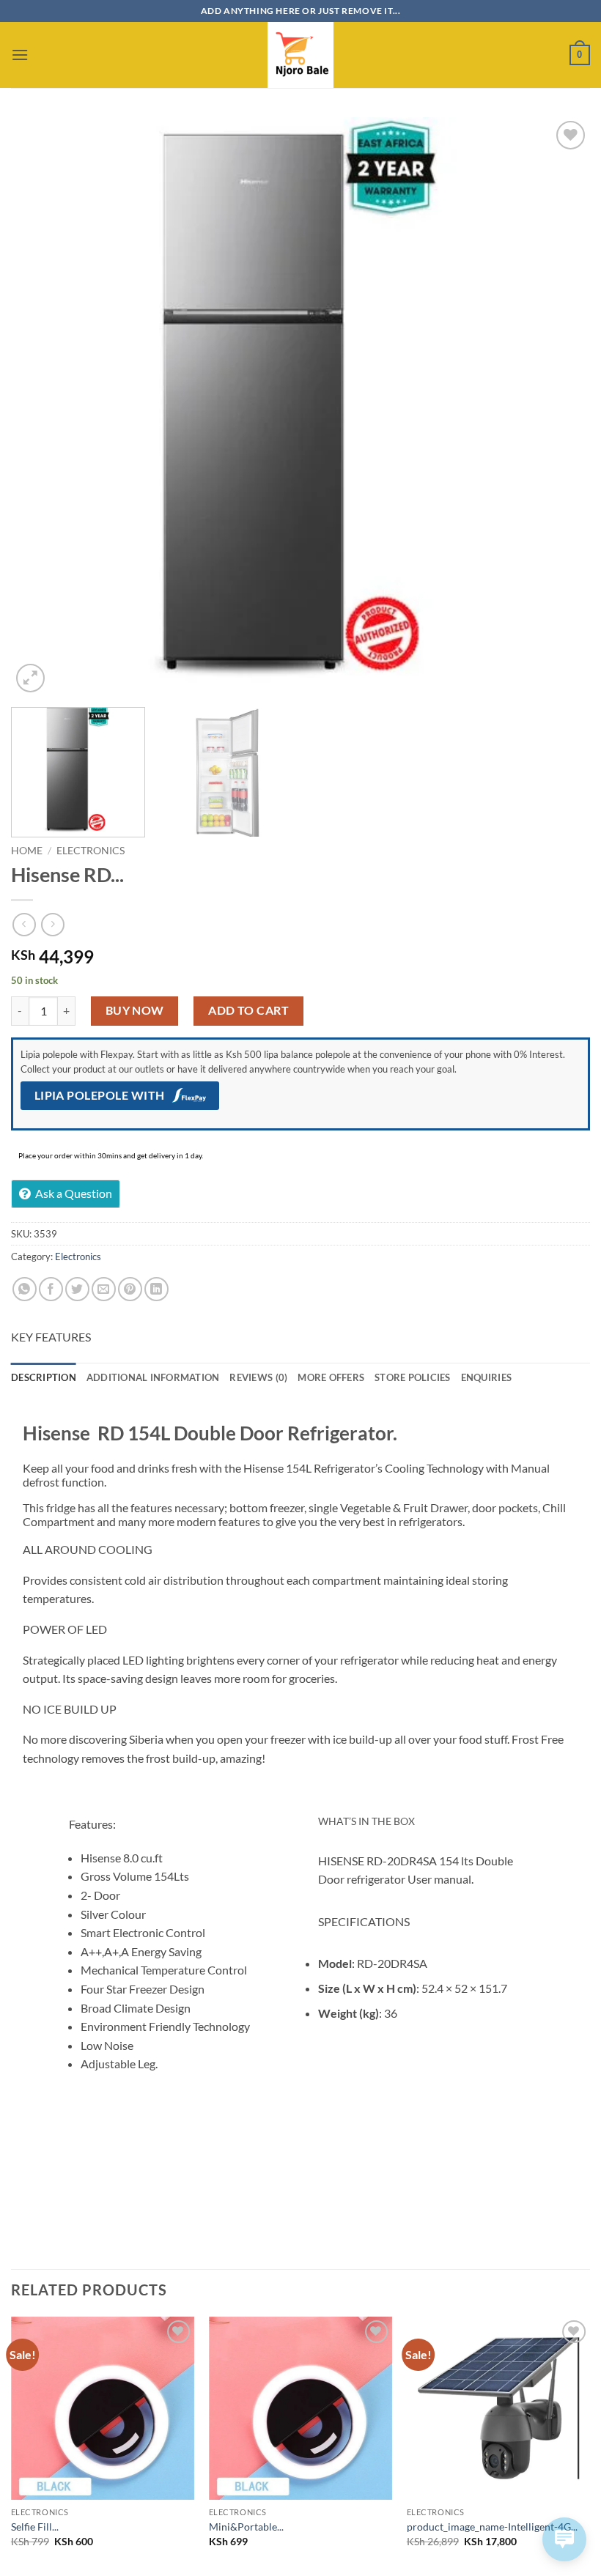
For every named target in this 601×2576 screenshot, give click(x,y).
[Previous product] (52, 924)
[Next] (560, 407)
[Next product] (24, 924)
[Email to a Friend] (104, 1289)
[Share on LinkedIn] (156, 1289)
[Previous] (41, 407)
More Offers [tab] (331, 1377)
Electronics (91, 851)
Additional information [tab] (153, 1377)
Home (27, 851)
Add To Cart (248, 1010)
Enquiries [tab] (486, 1377)
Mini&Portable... (246, 2527)
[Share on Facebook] (51, 1289)
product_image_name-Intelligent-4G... (492, 2527)
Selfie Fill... (35, 2527)
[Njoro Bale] (300, 55)
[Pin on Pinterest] (130, 1289)
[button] (20, 55)
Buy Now (135, 1010)
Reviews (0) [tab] (258, 1377)
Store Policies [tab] (413, 1377)
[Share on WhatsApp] (25, 1289)
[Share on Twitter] (77, 1289)
